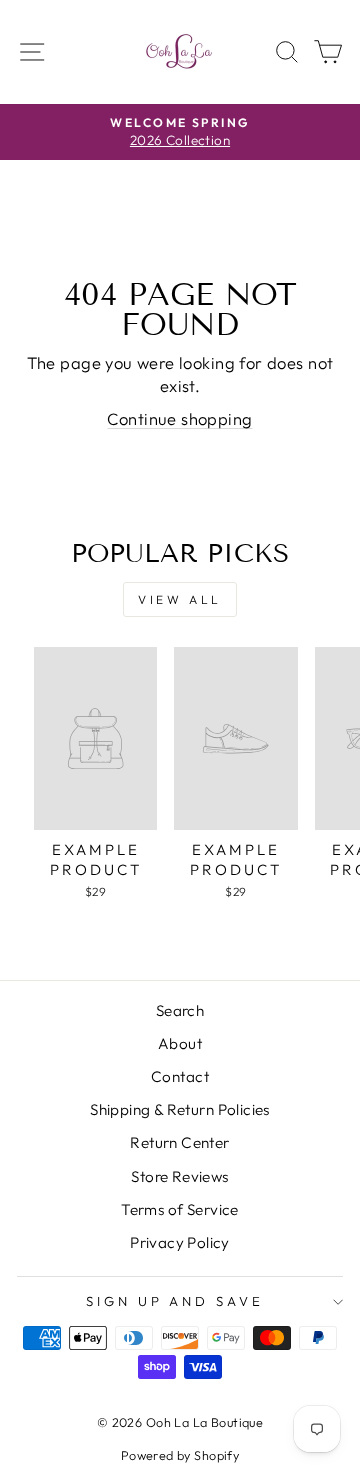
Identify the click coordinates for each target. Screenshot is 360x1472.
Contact (180, 1076)
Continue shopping (179, 418)
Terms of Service (180, 1209)
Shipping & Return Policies (180, 1109)
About (180, 1043)
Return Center (179, 1142)
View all (180, 599)
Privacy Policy (180, 1242)
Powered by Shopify (180, 1455)
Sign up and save (175, 1301)
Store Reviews (179, 1176)
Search (180, 1010)
